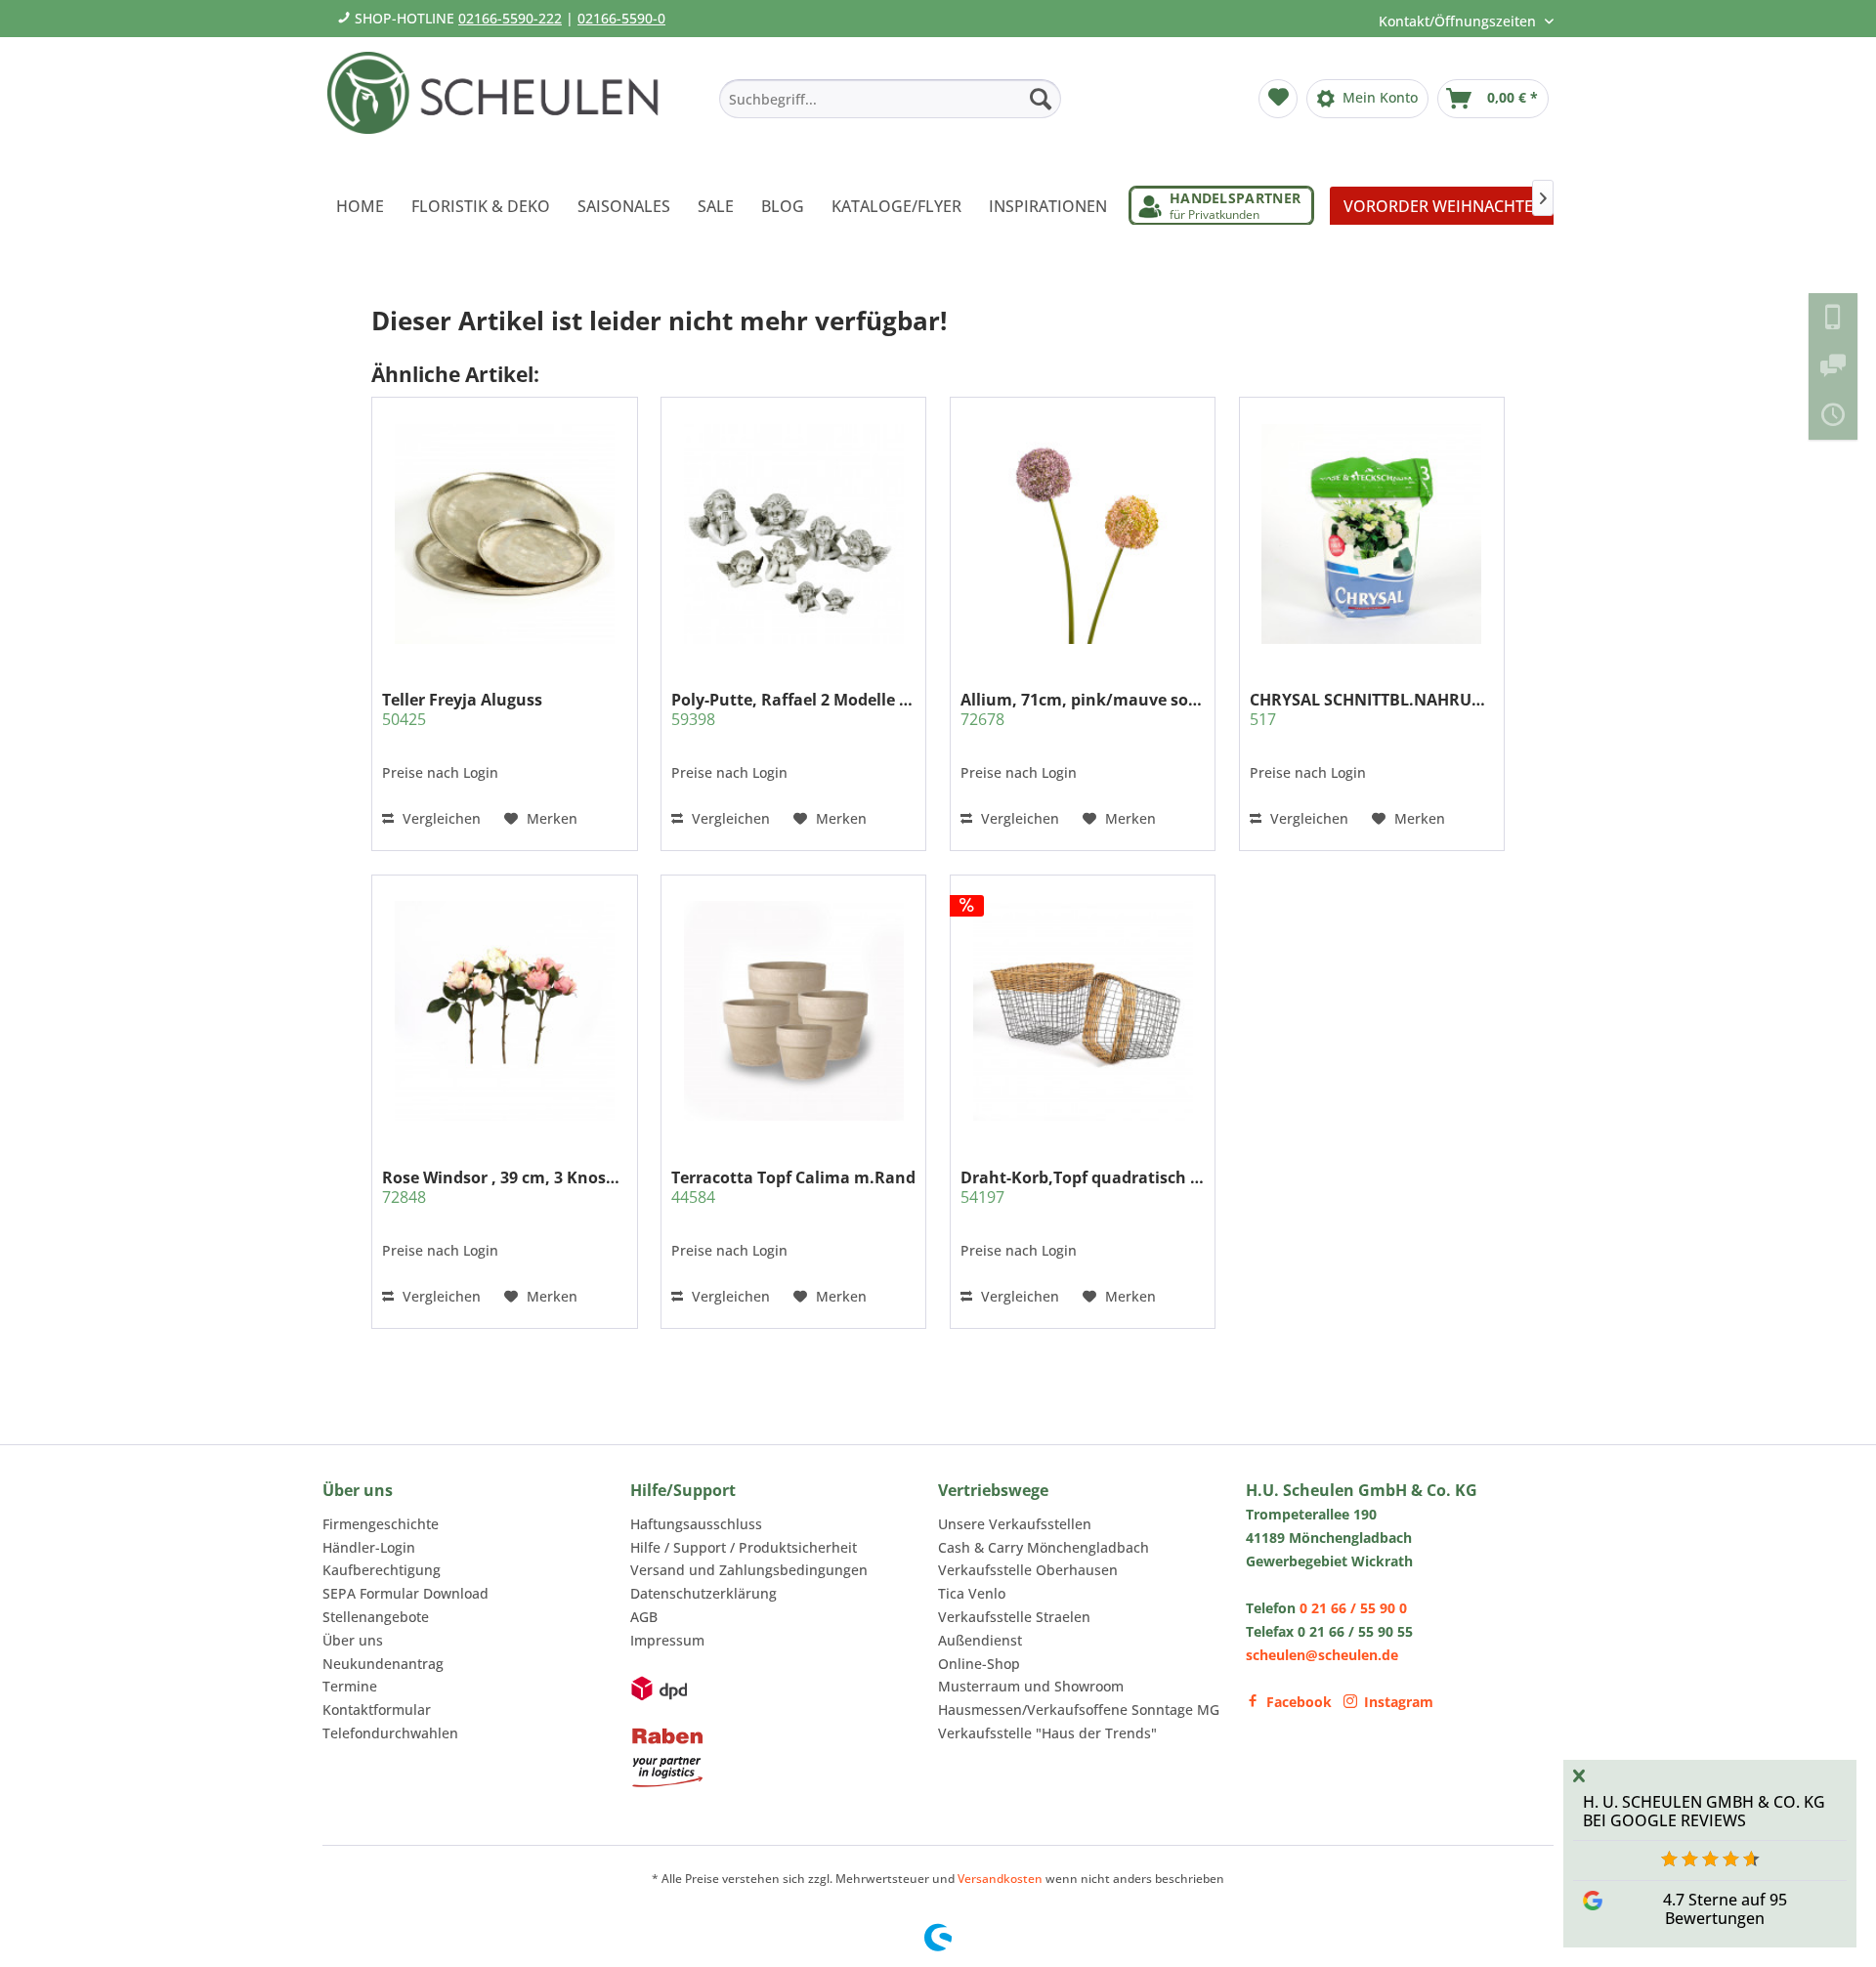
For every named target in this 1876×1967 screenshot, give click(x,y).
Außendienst (980, 1640)
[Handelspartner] (1221, 206)
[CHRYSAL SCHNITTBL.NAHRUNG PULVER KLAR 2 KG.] (1372, 534)
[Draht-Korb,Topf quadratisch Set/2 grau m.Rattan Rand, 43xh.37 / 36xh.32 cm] (1083, 1010)
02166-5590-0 (621, 18)
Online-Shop (979, 1664)
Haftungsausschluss (696, 1524)
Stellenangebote (376, 1617)
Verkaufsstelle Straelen (1014, 1617)
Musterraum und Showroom (1031, 1686)
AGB (644, 1617)
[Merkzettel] (1278, 99)
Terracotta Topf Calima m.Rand (793, 1187)
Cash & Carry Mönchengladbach (1044, 1547)
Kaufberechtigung (382, 1570)
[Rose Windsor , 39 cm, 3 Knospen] (504, 1010)
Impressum (667, 1640)
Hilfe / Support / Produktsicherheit (744, 1547)
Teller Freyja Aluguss (462, 709)
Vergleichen (440, 818)
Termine (350, 1686)
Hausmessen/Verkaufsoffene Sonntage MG (1079, 1710)
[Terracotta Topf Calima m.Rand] (793, 1010)
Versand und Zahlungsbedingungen (749, 1570)
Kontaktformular (377, 1710)
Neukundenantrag (383, 1664)
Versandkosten (1000, 1879)
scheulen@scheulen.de (1322, 1655)
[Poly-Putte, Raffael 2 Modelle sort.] (793, 534)
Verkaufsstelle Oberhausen (1028, 1570)
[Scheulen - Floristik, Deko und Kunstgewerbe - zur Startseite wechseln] (501, 106)
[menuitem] (890, 99)
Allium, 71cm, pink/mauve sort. (1083, 709)
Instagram (1399, 1702)
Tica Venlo (972, 1593)
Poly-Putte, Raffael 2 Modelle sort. (793, 709)
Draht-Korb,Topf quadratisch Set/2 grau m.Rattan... (1083, 1187)
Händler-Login (369, 1547)
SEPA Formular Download (405, 1593)
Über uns (353, 1640)
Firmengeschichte (381, 1524)
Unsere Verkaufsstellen (1015, 1524)
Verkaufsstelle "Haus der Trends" (1047, 1733)
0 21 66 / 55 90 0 (1353, 1608)
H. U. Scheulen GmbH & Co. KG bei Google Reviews (1704, 1811)
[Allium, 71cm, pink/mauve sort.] (1083, 534)
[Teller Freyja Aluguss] (504, 534)
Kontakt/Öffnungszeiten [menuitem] (1459, 21)
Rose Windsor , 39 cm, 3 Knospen (504, 1187)
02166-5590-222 (510, 18)
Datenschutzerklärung (703, 1593)
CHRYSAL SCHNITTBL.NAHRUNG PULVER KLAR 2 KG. (1372, 709)
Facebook (1299, 1702)
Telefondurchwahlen (390, 1733)
